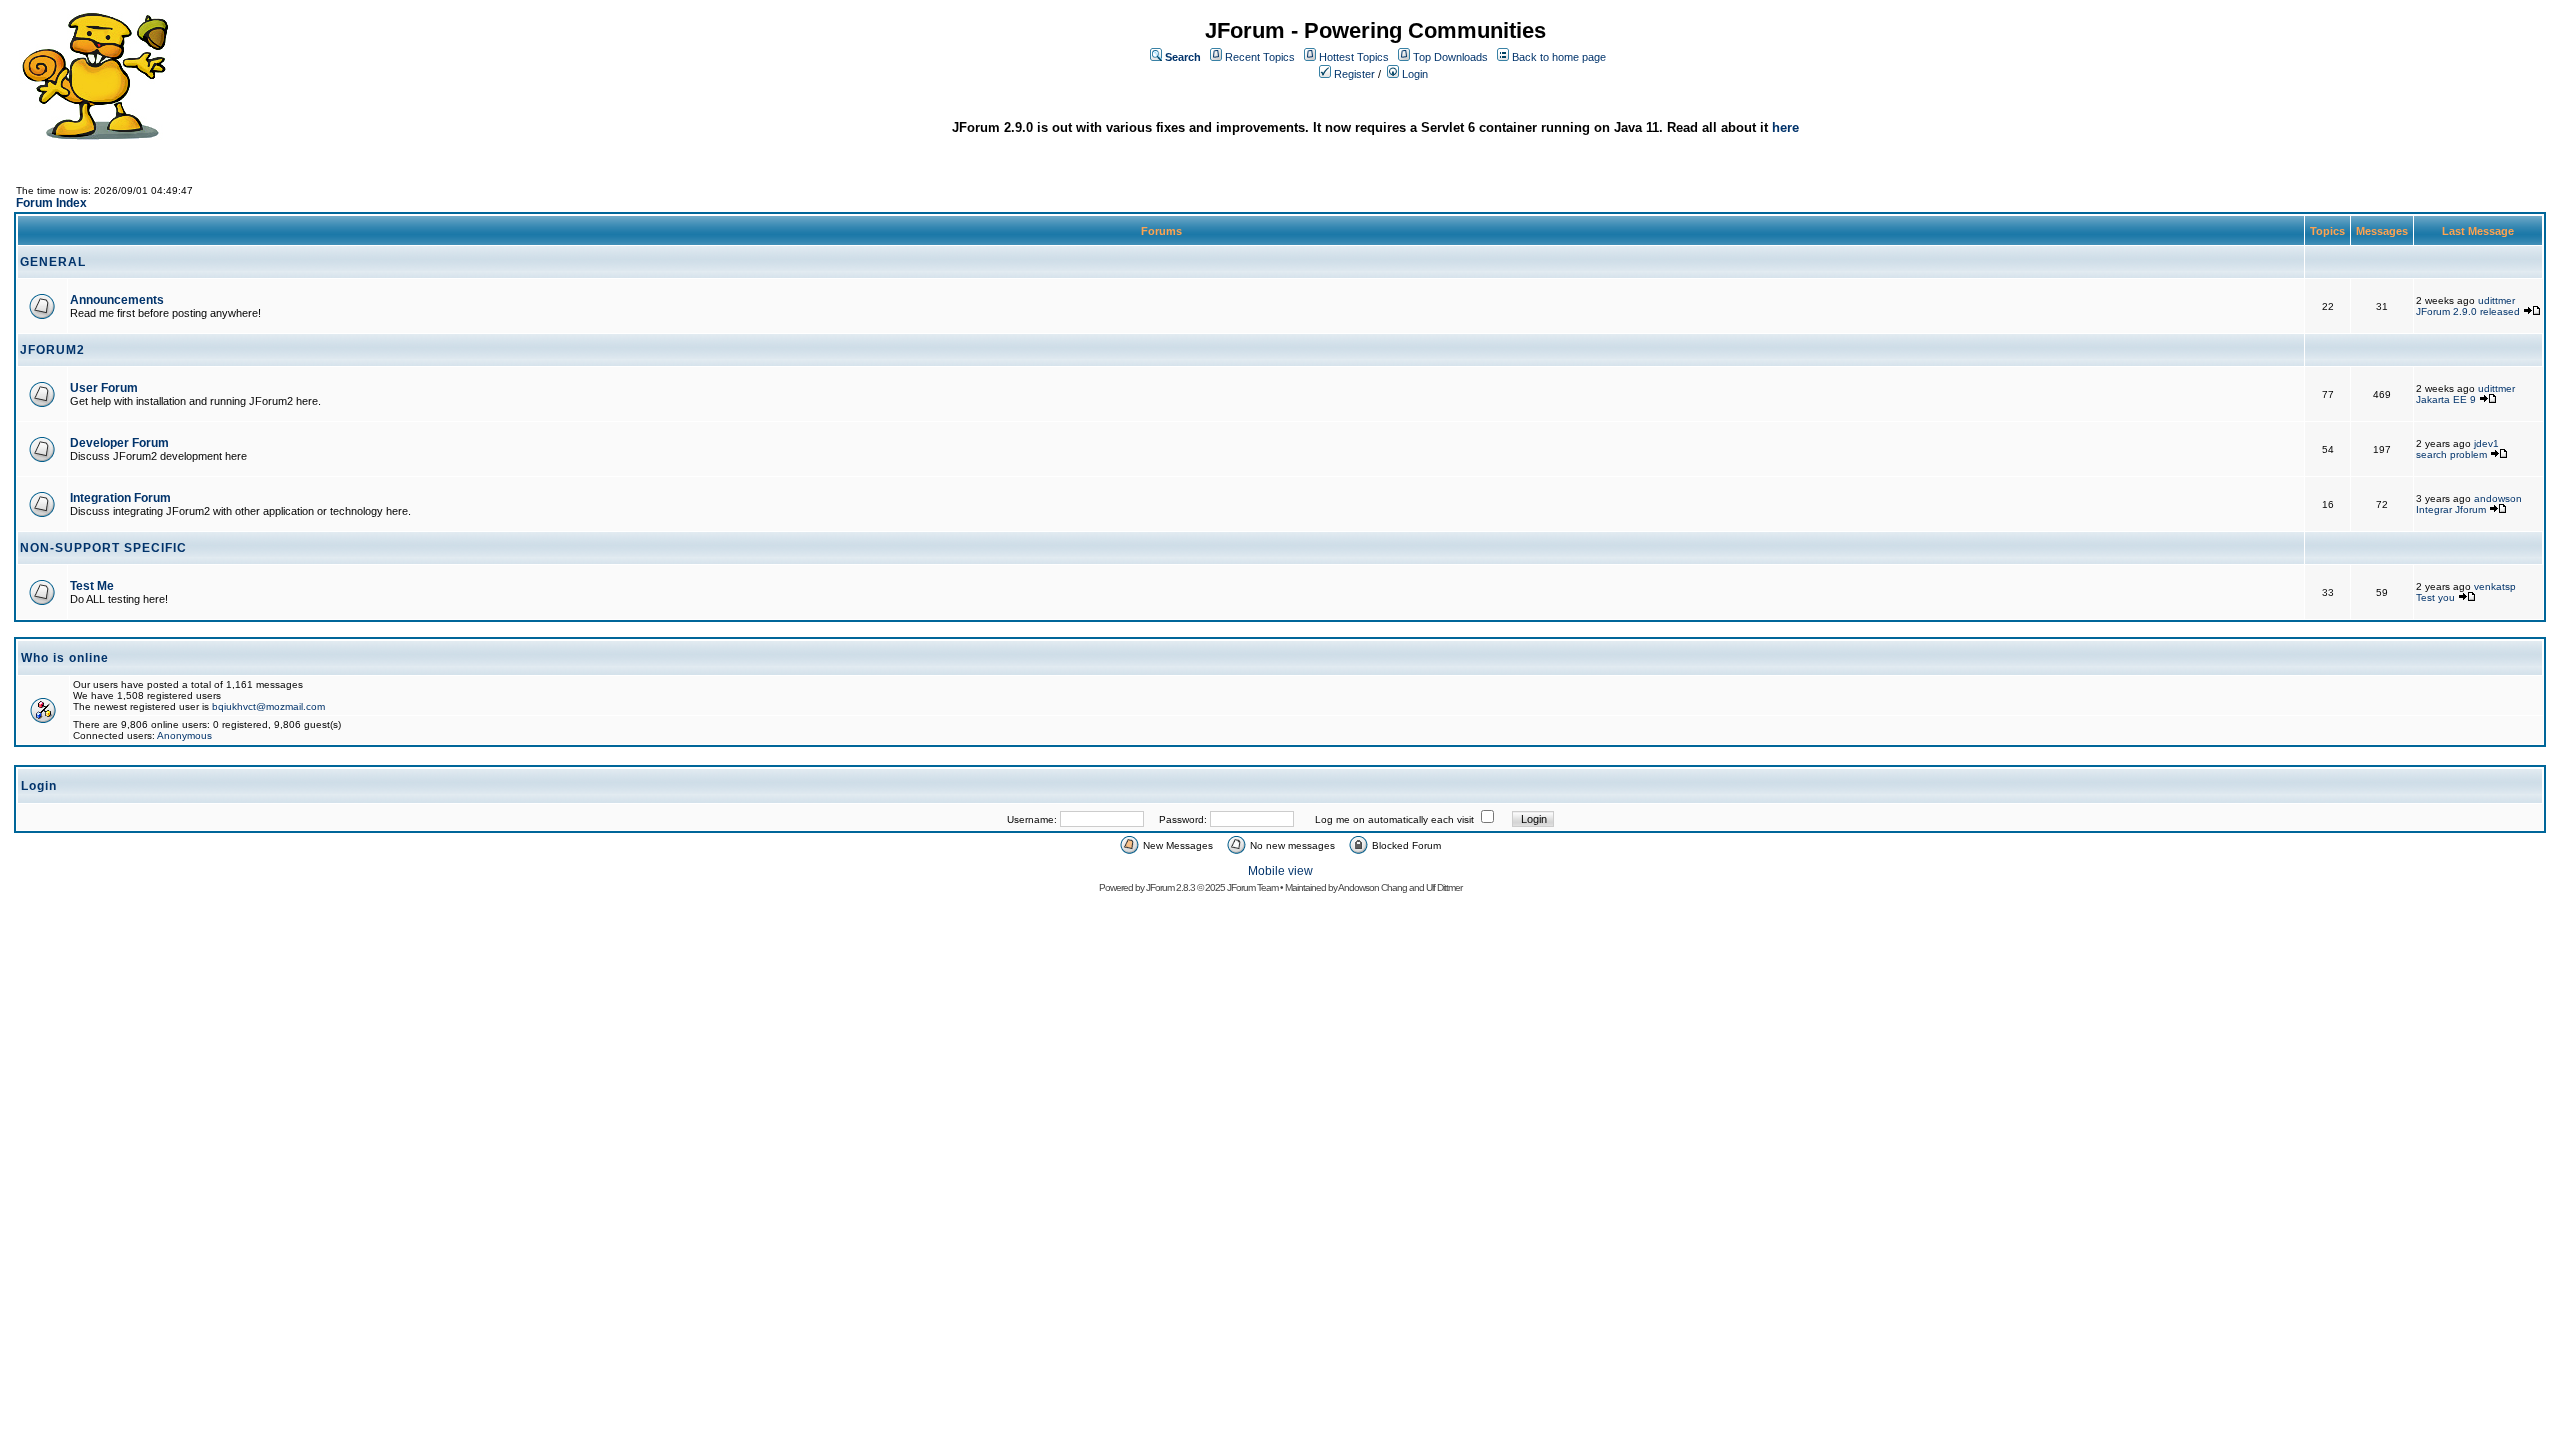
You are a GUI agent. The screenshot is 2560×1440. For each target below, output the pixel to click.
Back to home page (1559, 57)
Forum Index (51, 203)
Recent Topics (1260, 57)
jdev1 (2486, 443)
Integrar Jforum (2451, 509)
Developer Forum (119, 443)
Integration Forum (120, 498)
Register (1354, 74)
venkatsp (2495, 586)
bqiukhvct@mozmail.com (268, 706)
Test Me (92, 586)
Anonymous (184, 735)
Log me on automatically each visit (1394, 819)
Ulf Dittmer (1444, 887)
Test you (2437, 597)
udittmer (2496, 300)
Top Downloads (1450, 57)
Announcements (117, 300)
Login (1415, 74)
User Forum (104, 388)
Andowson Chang (1372, 887)
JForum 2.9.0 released (2468, 311)
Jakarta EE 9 (2446, 399)
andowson (2498, 498)
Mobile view (1280, 871)
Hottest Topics (1354, 57)
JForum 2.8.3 (1170, 887)
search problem (2451, 454)
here (1785, 127)
